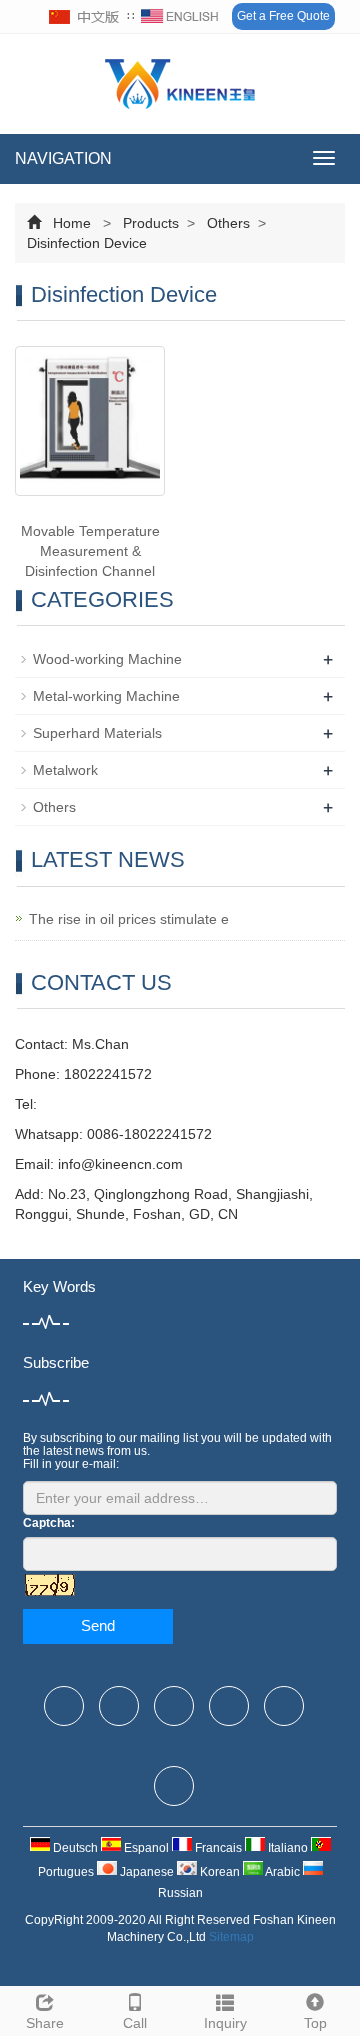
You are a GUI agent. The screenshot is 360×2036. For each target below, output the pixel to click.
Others (228, 223)
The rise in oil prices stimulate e (129, 919)
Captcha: (49, 1523)
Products (151, 223)
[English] (180, 17)
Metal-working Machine (106, 696)
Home (72, 223)
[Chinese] (85, 17)
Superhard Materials (97, 733)
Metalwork (65, 770)
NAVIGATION (63, 158)
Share (45, 2023)
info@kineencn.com (120, 1164)
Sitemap (231, 1937)
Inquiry (225, 2023)
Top (315, 2023)
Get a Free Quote (283, 16)
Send (98, 1625)
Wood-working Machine (107, 659)
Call (135, 2023)
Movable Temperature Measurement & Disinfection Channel (90, 551)
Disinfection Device (87, 243)
